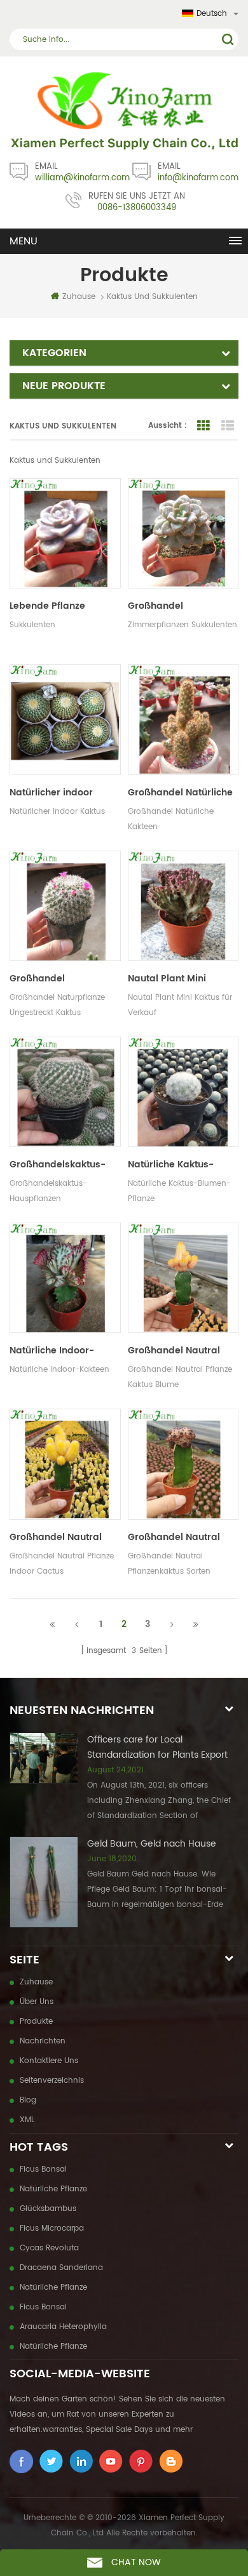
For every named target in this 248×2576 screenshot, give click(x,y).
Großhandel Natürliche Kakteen (180, 793)
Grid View (203, 426)
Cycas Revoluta (49, 2248)
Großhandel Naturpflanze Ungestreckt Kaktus (54, 979)
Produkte (36, 2022)
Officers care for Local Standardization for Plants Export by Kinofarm (157, 1748)
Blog (28, 2100)
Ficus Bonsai (43, 2169)
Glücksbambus (48, 2209)
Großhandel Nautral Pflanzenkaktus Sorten (179, 1537)
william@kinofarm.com (82, 178)
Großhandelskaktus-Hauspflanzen (58, 1165)
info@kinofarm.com (198, 178)
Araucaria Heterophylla (63, 2327)
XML (27, 2120)
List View (228, 426)
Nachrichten (43, 2041)
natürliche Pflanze (53, 2189)
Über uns (37, 2002)
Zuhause (79, 297)
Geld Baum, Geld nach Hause (152, 1844)
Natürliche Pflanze (53, 2287)
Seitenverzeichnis (52, 2081)
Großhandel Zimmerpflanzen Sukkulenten (166, 606)
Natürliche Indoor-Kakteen (52, 1351)
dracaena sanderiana (61, 2268)
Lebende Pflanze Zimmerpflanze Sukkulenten (47, 606)
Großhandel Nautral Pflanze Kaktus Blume (177, 1351)
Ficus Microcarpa (52, 2228)
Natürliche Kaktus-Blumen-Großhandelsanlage (175, 1165)
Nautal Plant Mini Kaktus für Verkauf (170, 979)
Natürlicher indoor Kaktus (51, 793)
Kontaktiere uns (49, 2061)
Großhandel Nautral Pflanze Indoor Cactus (60, 1537)
